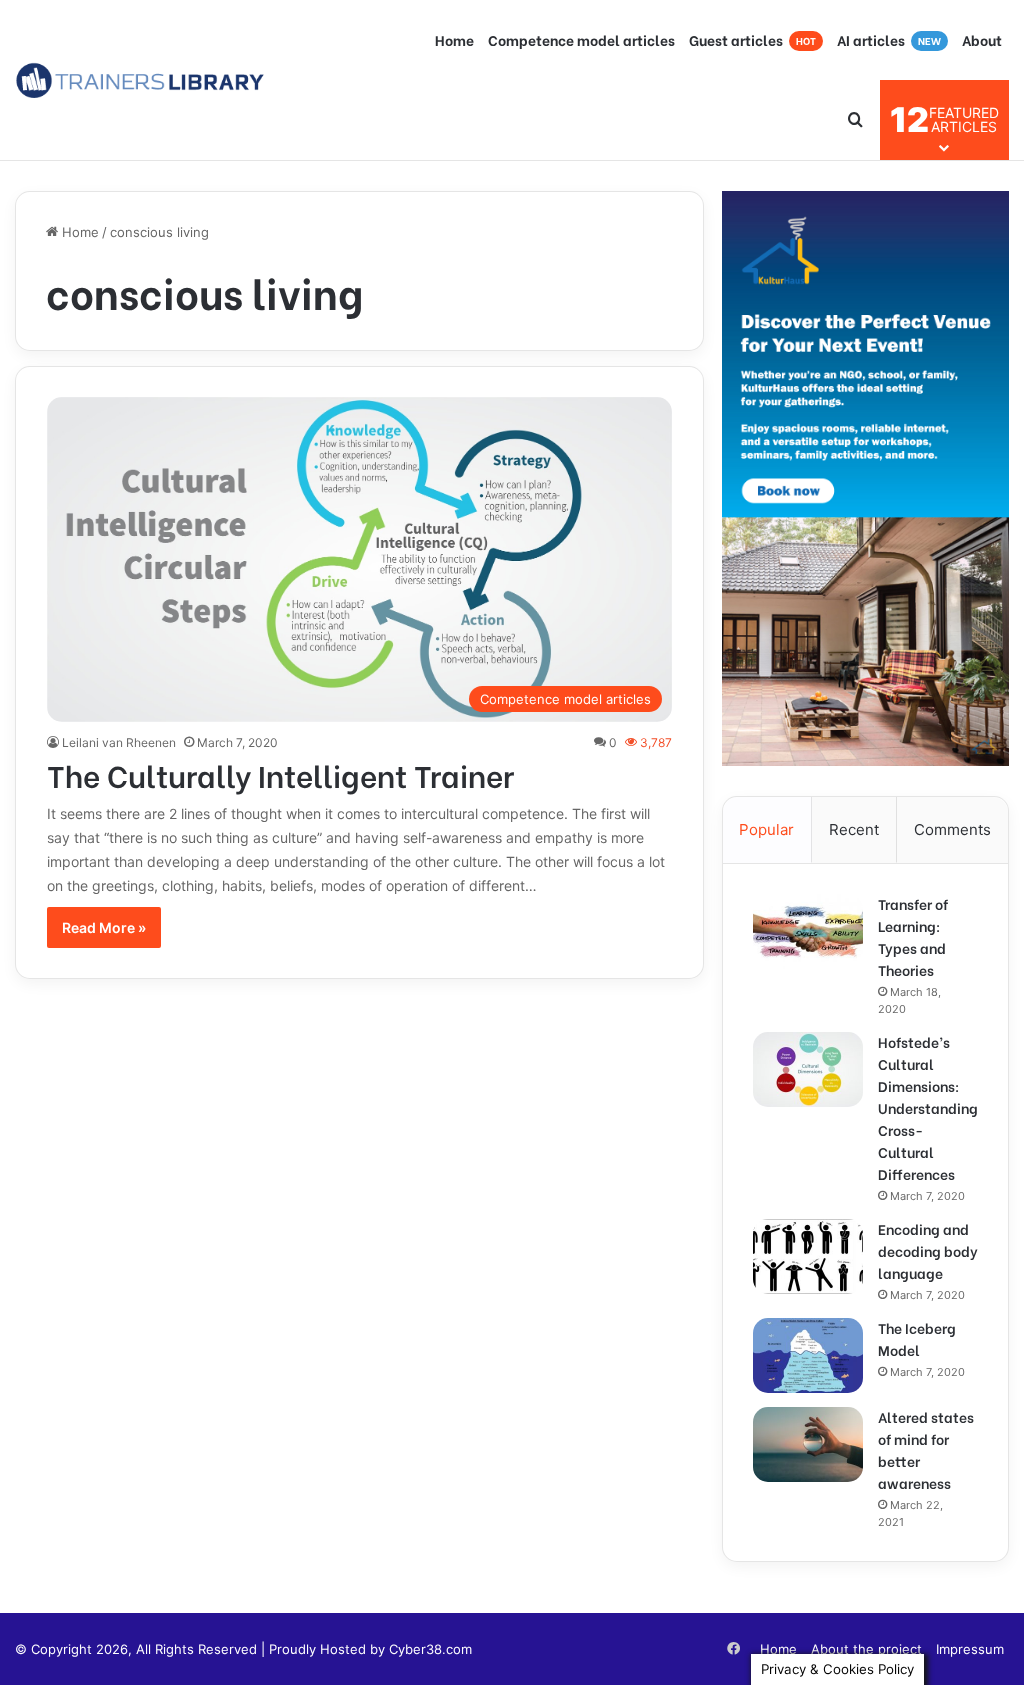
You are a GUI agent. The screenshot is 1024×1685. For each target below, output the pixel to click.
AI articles (889, 39)
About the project (866, 1649)
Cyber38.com (430, 1649)
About (982, 39)
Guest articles (752, 39)
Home (454, 39)
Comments (952, 829)
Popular (766, 829)
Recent (854, 829)
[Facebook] (733, 1649)
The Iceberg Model (917, 1338)
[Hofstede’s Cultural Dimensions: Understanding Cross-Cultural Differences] (808, 1069)
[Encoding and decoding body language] (808, 1256)
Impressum (970, 1649)
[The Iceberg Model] (808, 1355)
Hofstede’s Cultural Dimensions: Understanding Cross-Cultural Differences (928, 1107)
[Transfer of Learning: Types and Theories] (808, 931)
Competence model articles (581, 39)
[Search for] (855, 120)
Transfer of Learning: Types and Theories (913, 936)
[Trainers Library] (140, 80)
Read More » (104, 927)
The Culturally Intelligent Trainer (280, 774)
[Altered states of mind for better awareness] (808, 1444)
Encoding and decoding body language (928, 1250)
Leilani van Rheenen (119, 742)
